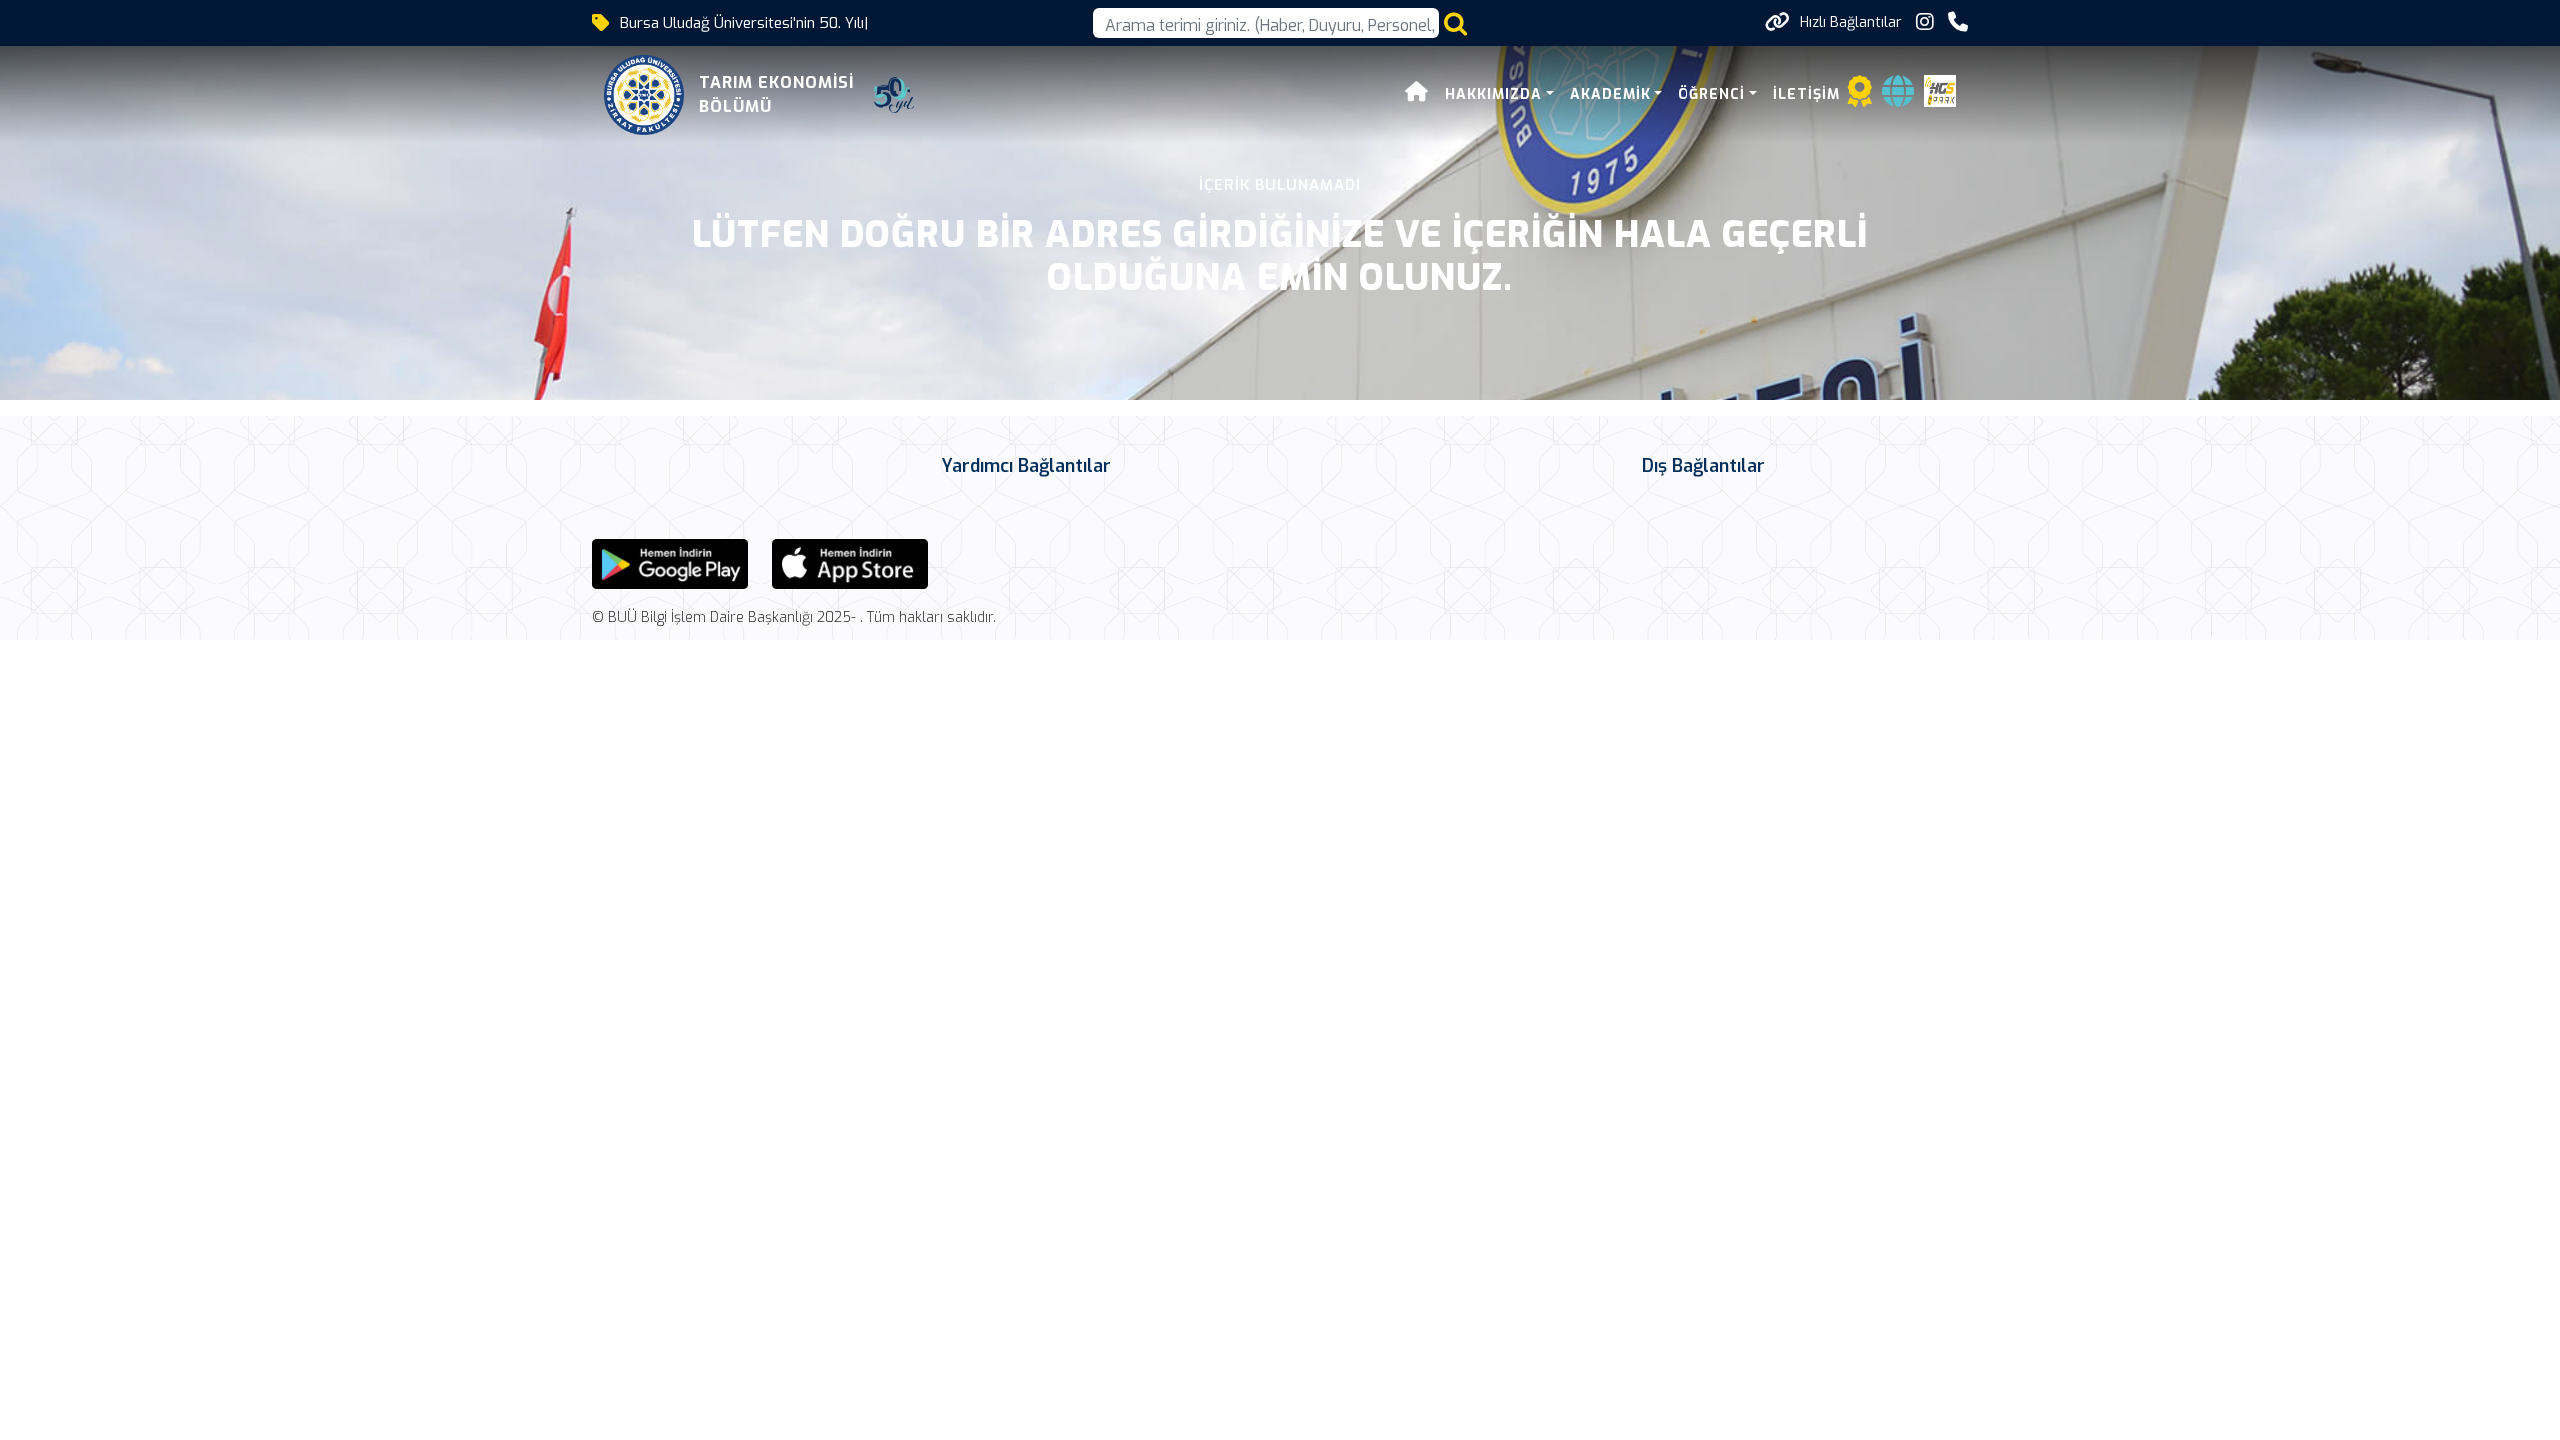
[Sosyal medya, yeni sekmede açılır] (1925, 22)
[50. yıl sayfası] (894, 95)
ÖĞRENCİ (1711, 94)
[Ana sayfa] (1417, 94)
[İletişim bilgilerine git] (1958, 22)
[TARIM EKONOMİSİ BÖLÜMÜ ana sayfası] (644, 95)
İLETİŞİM (1806, 94)
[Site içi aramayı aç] (1455, 23)
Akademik (1610, 94)
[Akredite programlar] (1860, 97)
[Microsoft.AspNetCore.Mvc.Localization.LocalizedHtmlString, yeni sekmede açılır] (670, 562)
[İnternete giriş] (1898, 97)
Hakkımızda (1493, 94)
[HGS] (1940, 89)
